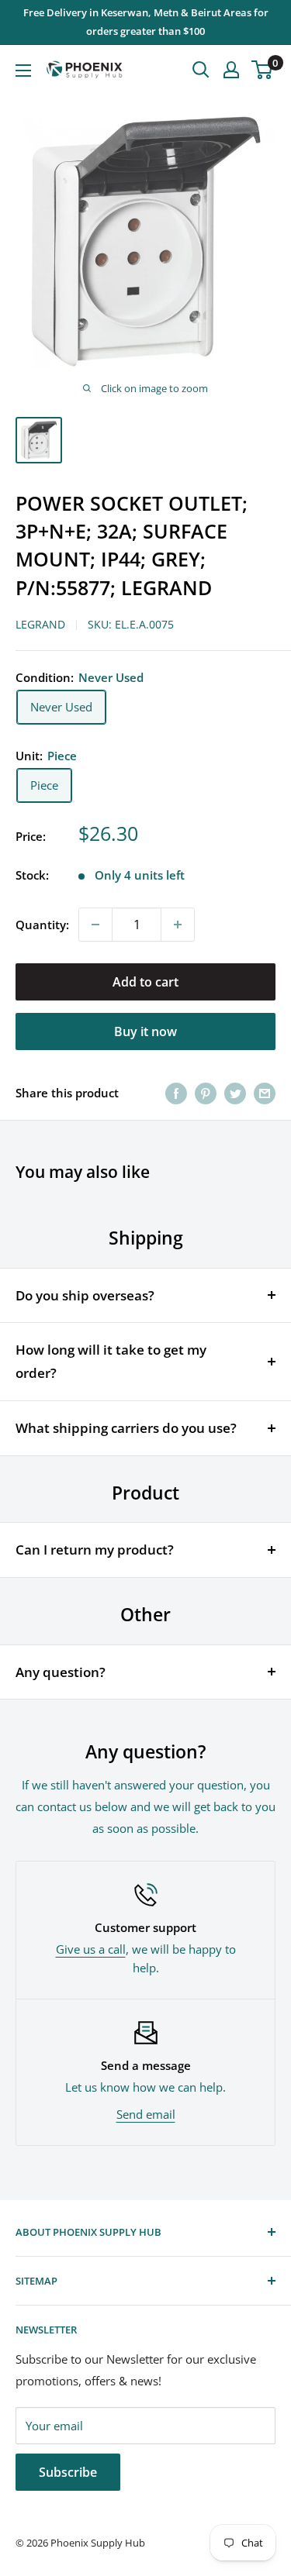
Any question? (61, 1672)
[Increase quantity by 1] (178, 925)
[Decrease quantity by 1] (95, 925)
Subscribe (68, 2472)
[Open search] (201, 70)
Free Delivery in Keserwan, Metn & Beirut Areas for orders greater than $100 (146, 22)
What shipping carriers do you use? (126, 1428)
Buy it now (145, 1031)
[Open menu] (23, 71)
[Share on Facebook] (176, 1093)
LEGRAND (40, 624)
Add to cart (145, 982)
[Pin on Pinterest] (206, 1093)
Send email (146, 2114)
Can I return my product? (95, 1550)
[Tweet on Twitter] (235, 1093)
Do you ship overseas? (85, 1295)
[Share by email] (265, 1093)
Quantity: (42, 925)
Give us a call (91, 1949)
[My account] (231, 70)
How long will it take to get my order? (111, 1361)
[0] (263, 70)
